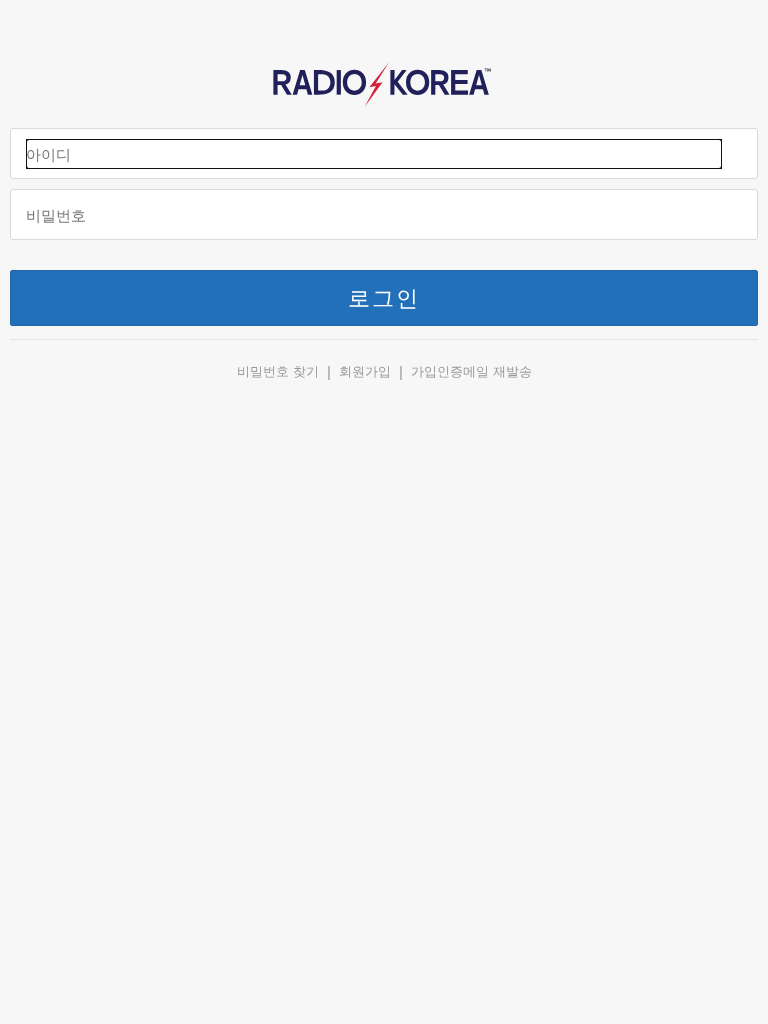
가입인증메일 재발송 (471, 371)
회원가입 (365, 371)
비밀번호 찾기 (278, 371)
